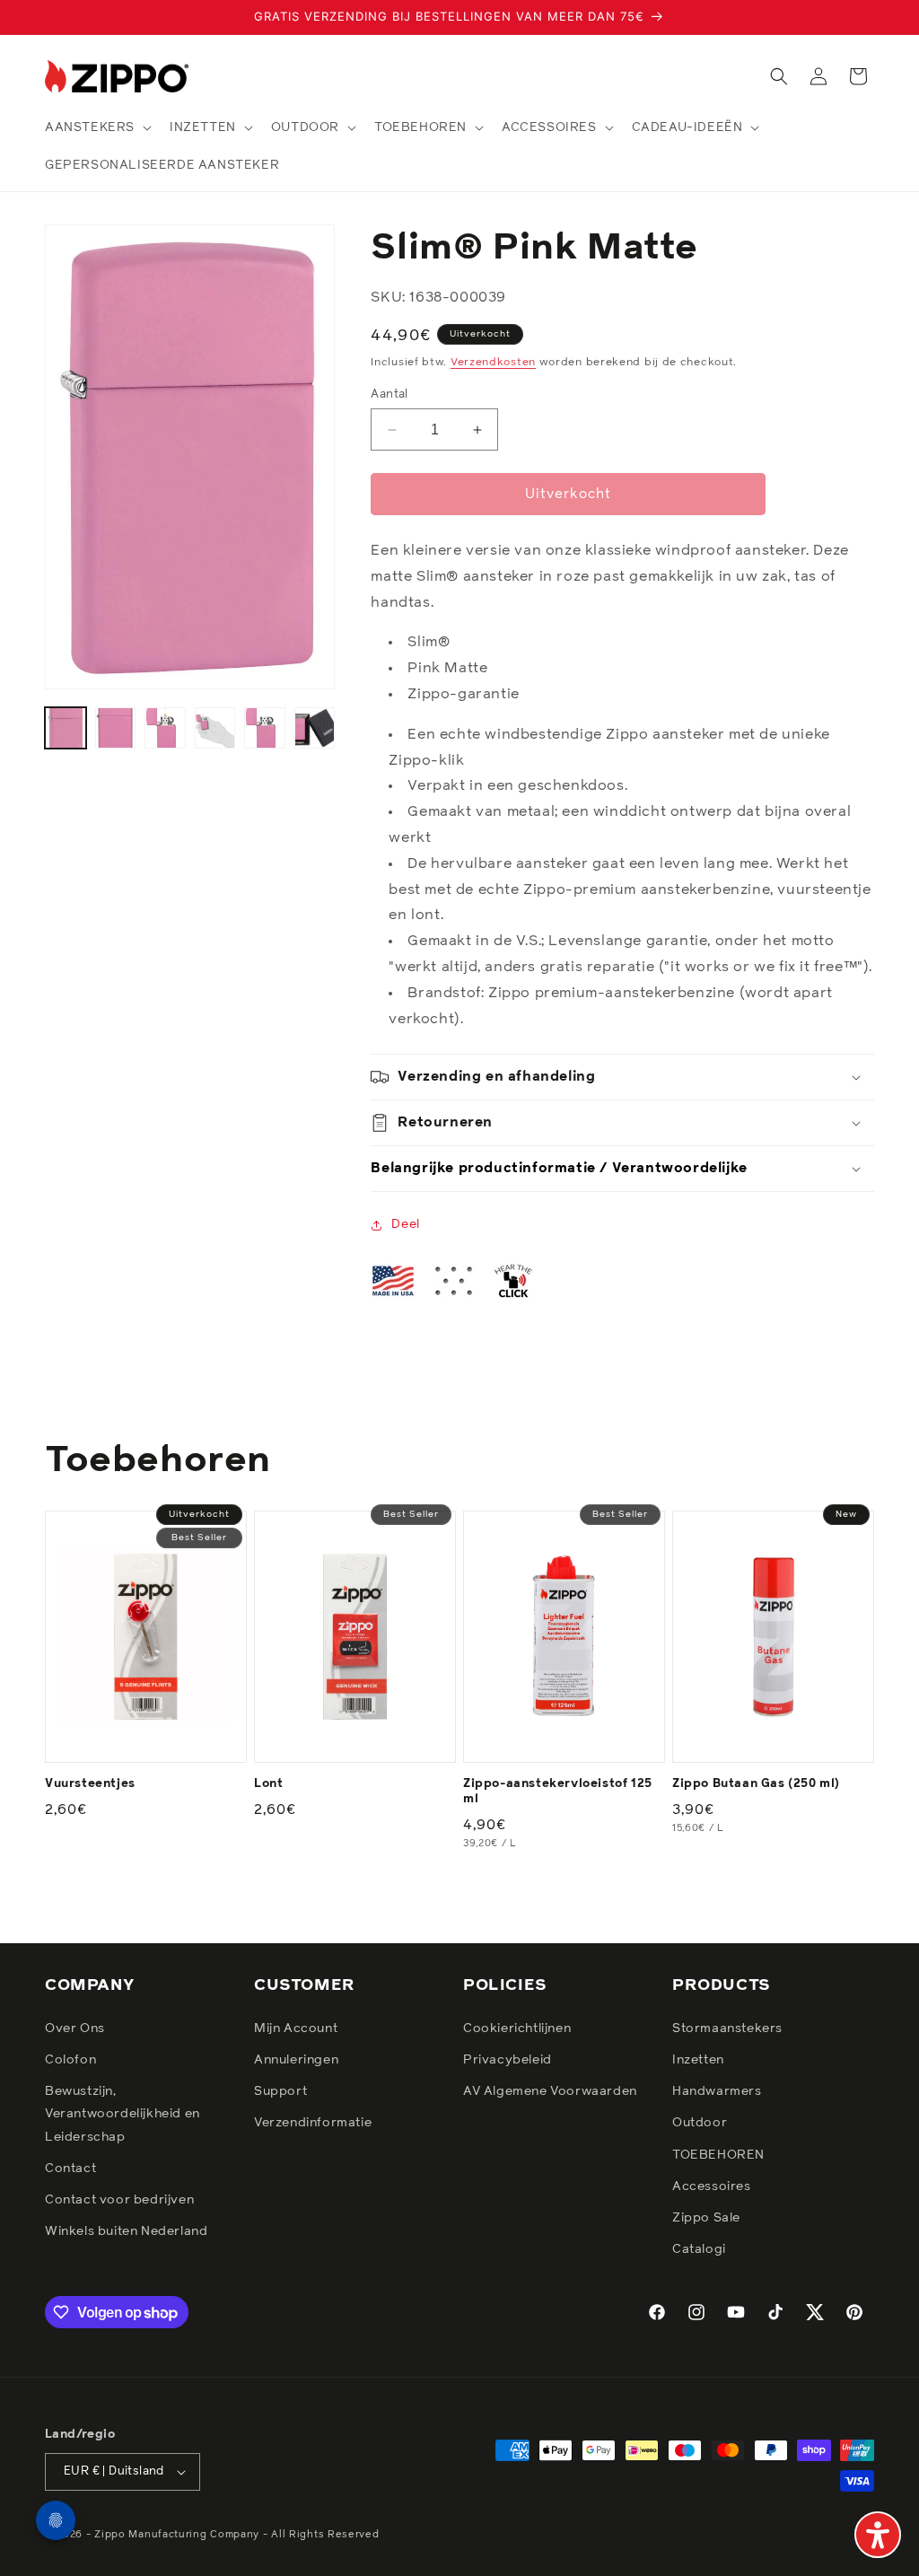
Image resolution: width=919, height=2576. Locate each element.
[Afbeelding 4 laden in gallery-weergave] (215, 728)
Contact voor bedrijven (119, 2200)
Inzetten (698, 2060)
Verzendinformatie (313, 2123)
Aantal (389, 394)
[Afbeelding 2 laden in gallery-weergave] (116, 728)
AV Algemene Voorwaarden (550, 2091)
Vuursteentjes (90, 1784)
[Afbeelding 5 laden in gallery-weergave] (265, 728)
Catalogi (699, 2249)
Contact (70, 2169)
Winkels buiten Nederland (126, 2231)
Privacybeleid (508, 2060)
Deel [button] (405, 1224)
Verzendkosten (493, 363)
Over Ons (75, 2028)
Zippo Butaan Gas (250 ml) (756, 1784)
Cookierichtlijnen (517, 2028)
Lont (268, 1784)
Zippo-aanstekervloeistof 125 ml (558, 1792)
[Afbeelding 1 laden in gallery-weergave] (66, 728)
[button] (96, 127)
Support (280, 2091)
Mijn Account (296, 2028)
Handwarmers (717, 2091)
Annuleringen (296, 2060)
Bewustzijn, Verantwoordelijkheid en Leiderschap (123, 2114)
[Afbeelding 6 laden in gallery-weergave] (315, 728)
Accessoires (712, 2186)
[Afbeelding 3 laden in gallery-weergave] (165, 728)
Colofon (70, 2060)
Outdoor (700, 2123)
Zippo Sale (706, 2218)
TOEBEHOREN (718, 2155)
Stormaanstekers (727, 2028)
